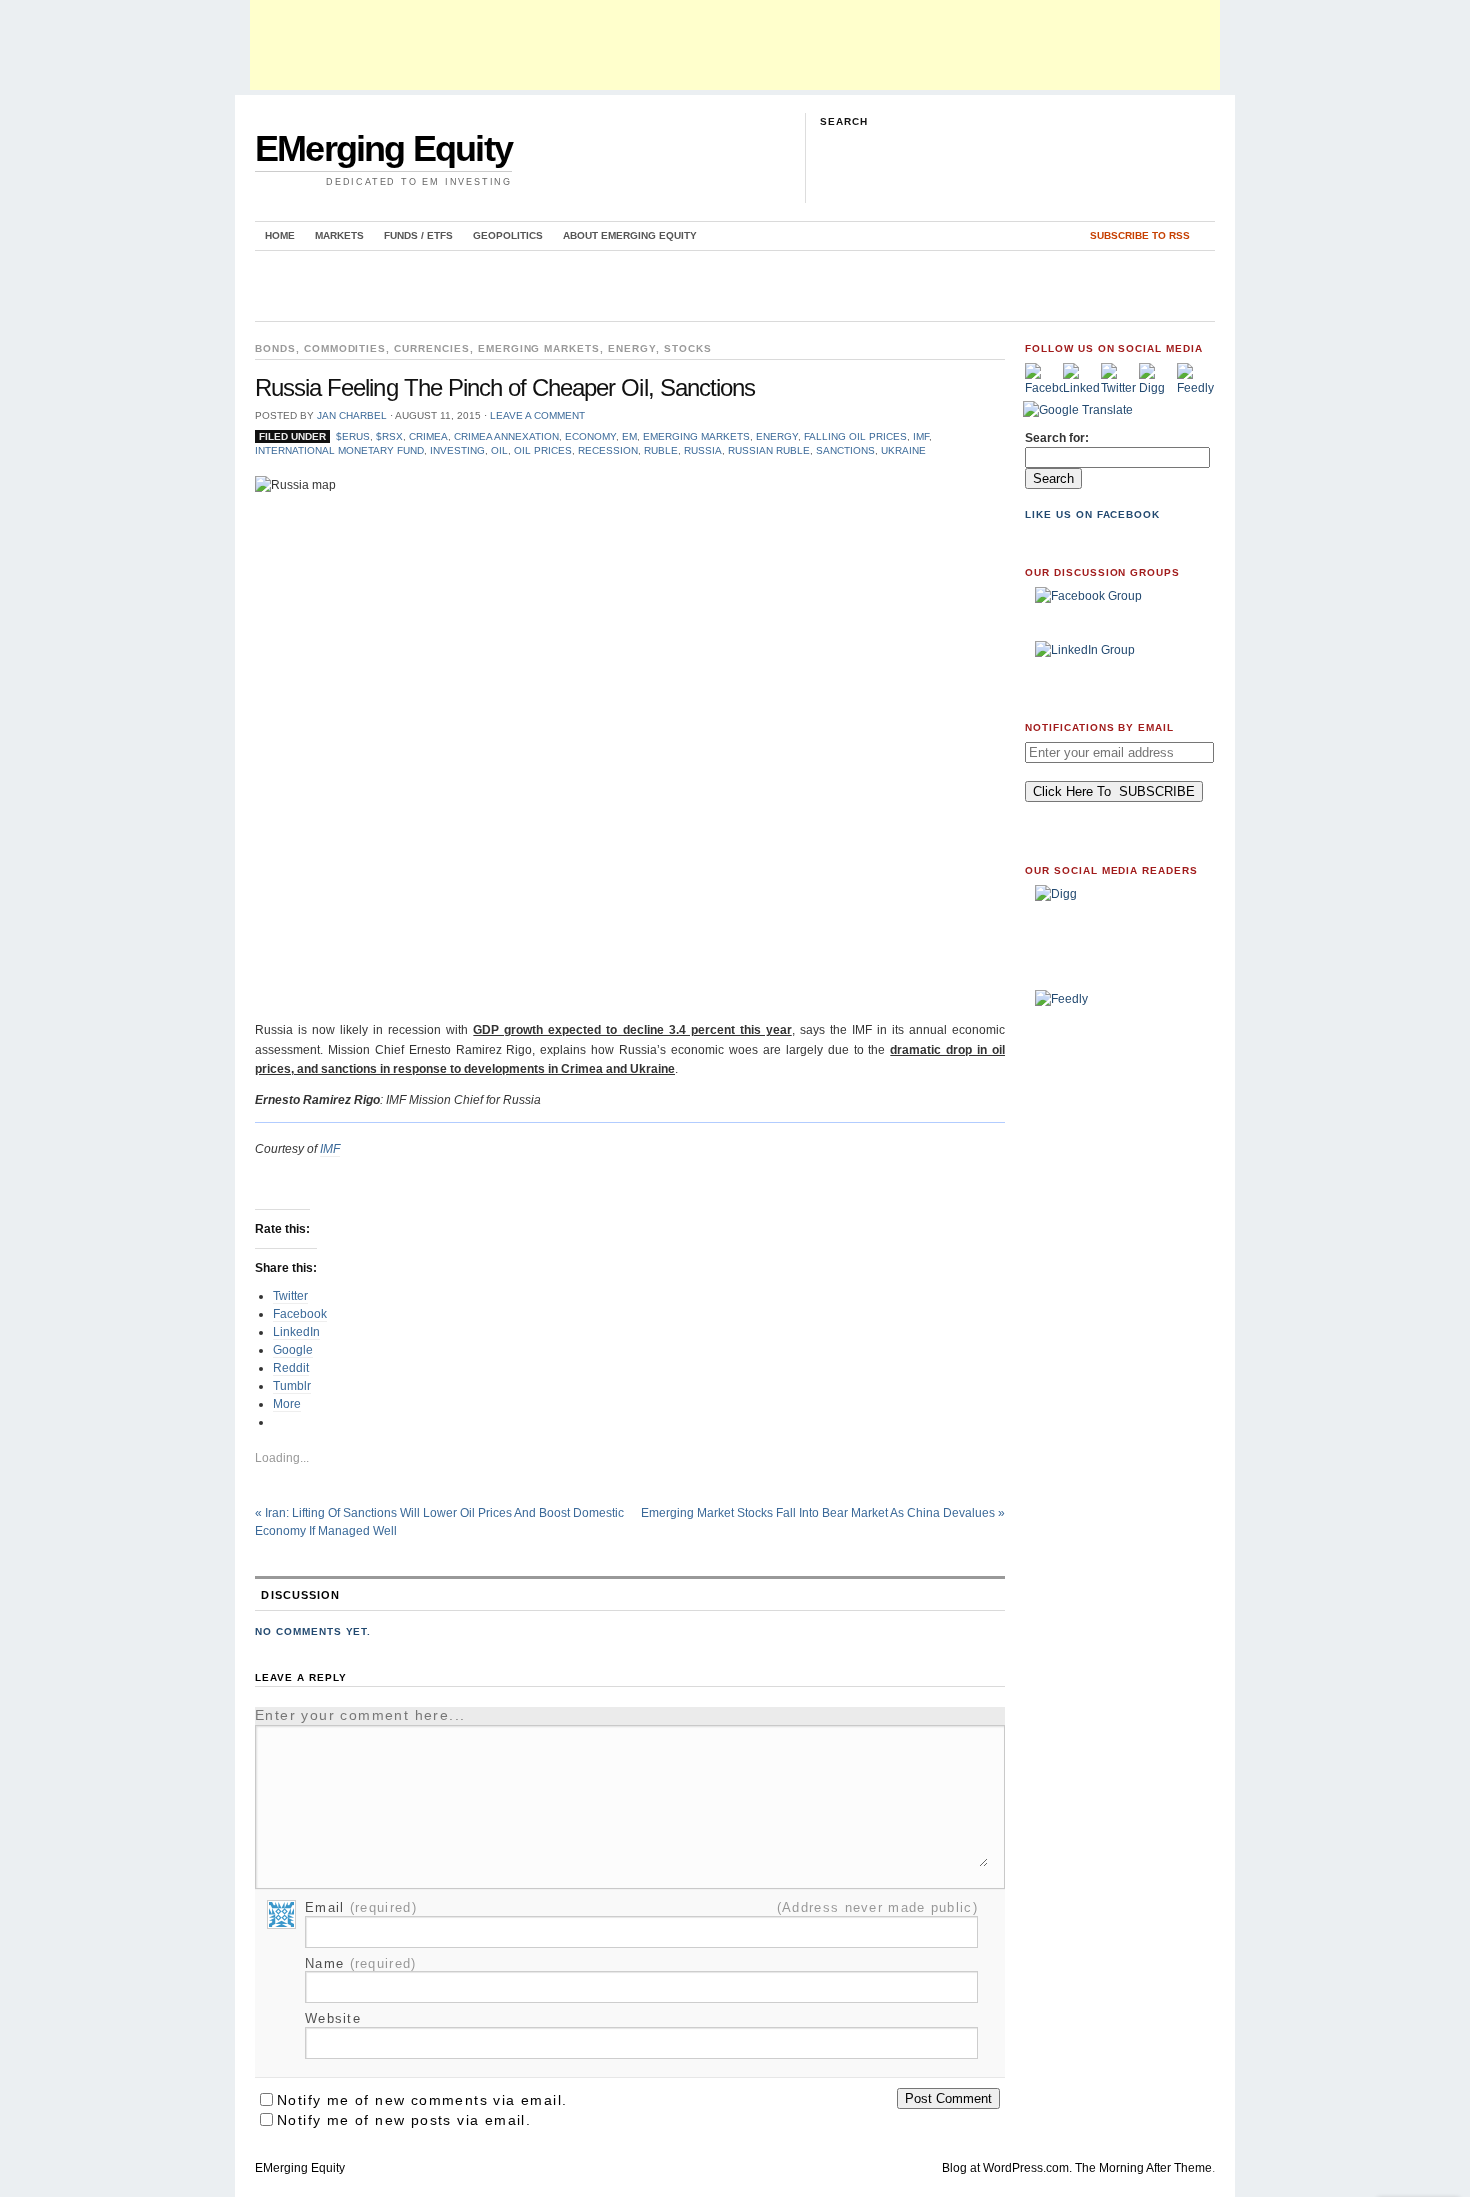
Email (361, 1907)
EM (629, 436)
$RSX (389, 436)
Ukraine (903, 450)
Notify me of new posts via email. (404, 2120)
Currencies (432, 348)
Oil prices (543, 450)
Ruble (661, 450)
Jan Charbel (352, 415)
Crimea (428, 436)
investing (457, 450)
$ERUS (353, 436)
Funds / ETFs (418, 235)
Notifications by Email (1099, 727)
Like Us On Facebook (1092, 514)
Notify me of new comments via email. (422, 2100)
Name (361, 1963)
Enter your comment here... (360, 1715)
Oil (499, 450)
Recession (608, 450)
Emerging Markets (539, 348)
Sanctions (845, 450)
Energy (632, 348)
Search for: (1057, 438)
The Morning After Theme (1143, 2168)
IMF (921, 436)
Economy (590, 436)
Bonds (275, 348)
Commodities (345, 348)
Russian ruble (769, 450)
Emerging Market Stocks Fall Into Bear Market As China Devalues (823, 1513)
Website (333, 2018)
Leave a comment (537, 415)
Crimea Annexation (506, 436)
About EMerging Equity (630, 235)
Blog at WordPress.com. (1007, 2168)
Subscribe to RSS (1140, 235)
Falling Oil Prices (855, 436)
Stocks (688, 348)
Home (280, 235)
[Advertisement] (735, 45)
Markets (339, 235)
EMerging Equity (383, 148)
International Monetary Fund (339, 450)
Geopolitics (508, 235)
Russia (703, 450)
